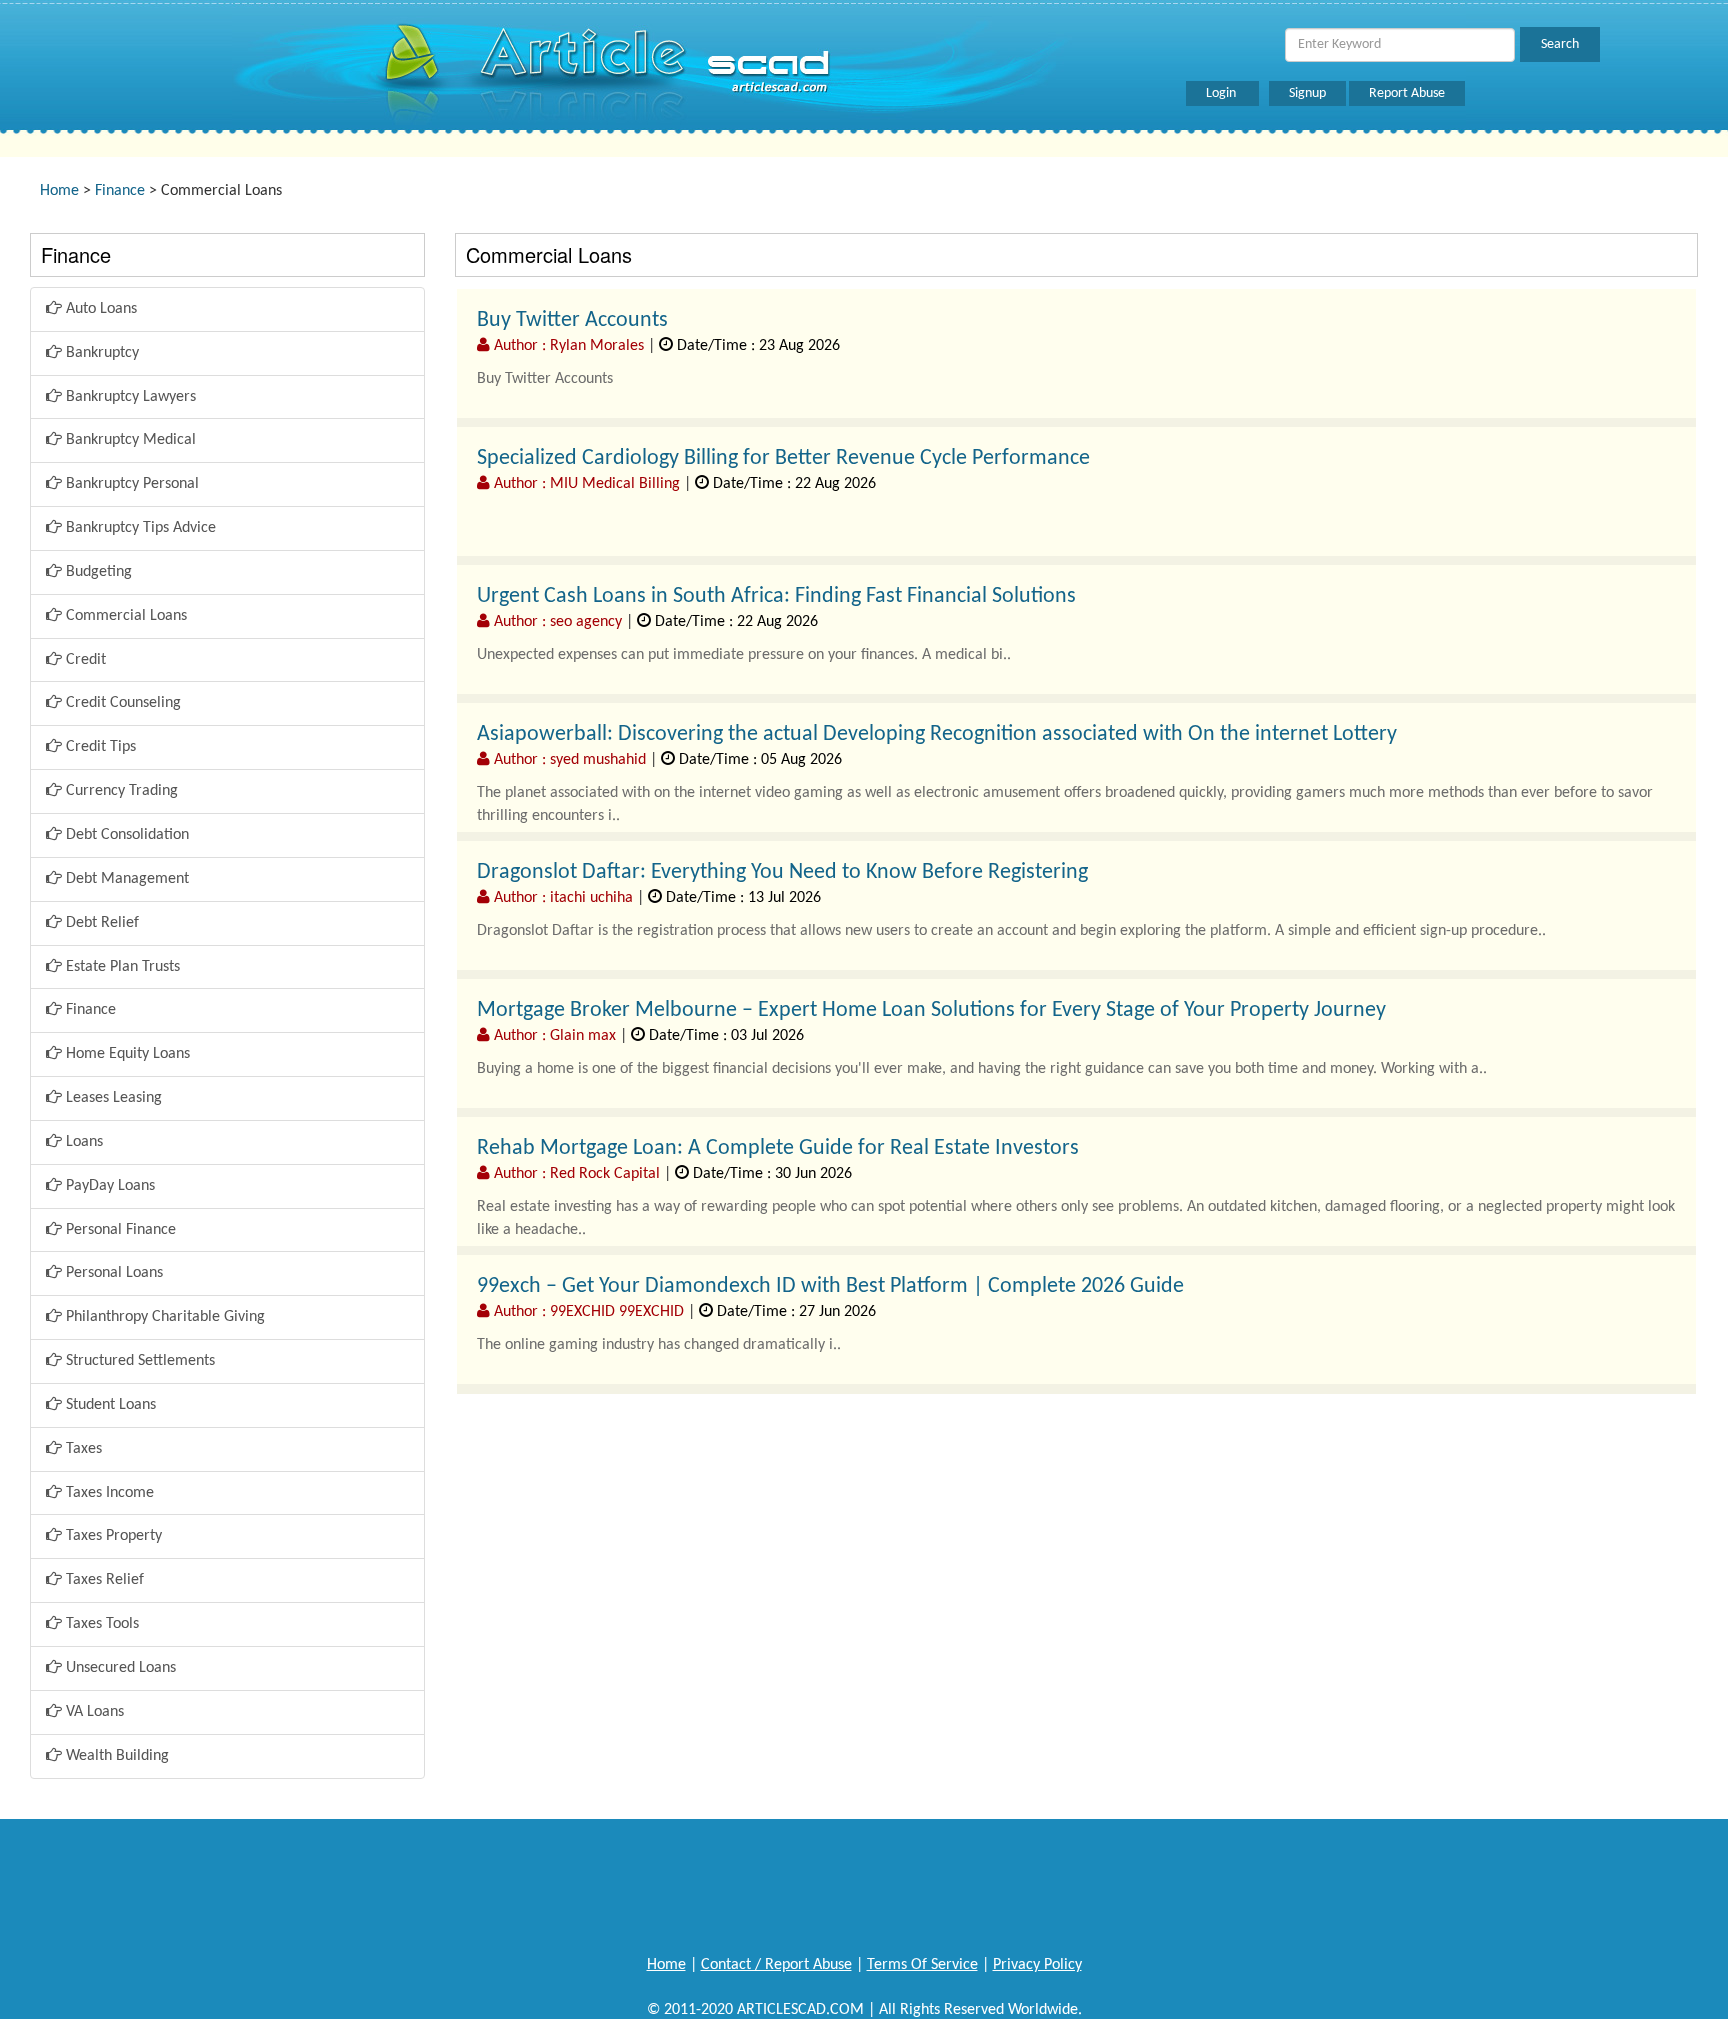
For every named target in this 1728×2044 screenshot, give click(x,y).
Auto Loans (99, 309)
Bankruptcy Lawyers (129, 397)
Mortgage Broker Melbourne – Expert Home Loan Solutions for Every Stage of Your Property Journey (931, 1010)
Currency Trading (120, 791)
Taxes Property (112, 1536)
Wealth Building (115, 1756)
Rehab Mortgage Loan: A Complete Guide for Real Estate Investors (778, 1148)
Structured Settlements (138, 1361)
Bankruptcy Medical (129, 440)
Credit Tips (99, 747)
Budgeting (97, 572)
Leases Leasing (112, 1098)
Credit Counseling (121, 703)
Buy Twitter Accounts (572, 320)
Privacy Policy (1037, 1965)
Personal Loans (112, 1273)
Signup (1307, 93)
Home (59, 191)
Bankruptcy (100, 353)
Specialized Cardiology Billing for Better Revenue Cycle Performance (783, 458)
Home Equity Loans (126, 1054)
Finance (120, 191)
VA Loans (93, 1712)
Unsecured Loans (119, 1668)
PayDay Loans (108, 1186)
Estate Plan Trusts (121, 967)
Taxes (82, 1449)
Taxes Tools (100, 1624)
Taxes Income (108, 1493)
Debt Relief (100, 923)
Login (1222, 93)
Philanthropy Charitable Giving (163, 1317)
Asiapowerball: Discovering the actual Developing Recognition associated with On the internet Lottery (937, 734)
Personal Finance (119, 1230)
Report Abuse (1407, 93)
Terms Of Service (922, 1965)
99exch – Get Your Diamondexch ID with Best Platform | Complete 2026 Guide (830, 1286)
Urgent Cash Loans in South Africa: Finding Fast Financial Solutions (776, 596)
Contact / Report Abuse (776, 1965)
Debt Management (125, 879)
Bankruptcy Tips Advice (139, 528)
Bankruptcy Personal (130, 484)
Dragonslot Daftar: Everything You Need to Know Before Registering (782, 872)
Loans (82, 1142)
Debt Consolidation (125, 835)
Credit (84, 660)
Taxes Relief (103, 1580)
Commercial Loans (124, 616)
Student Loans (109, 1405)
